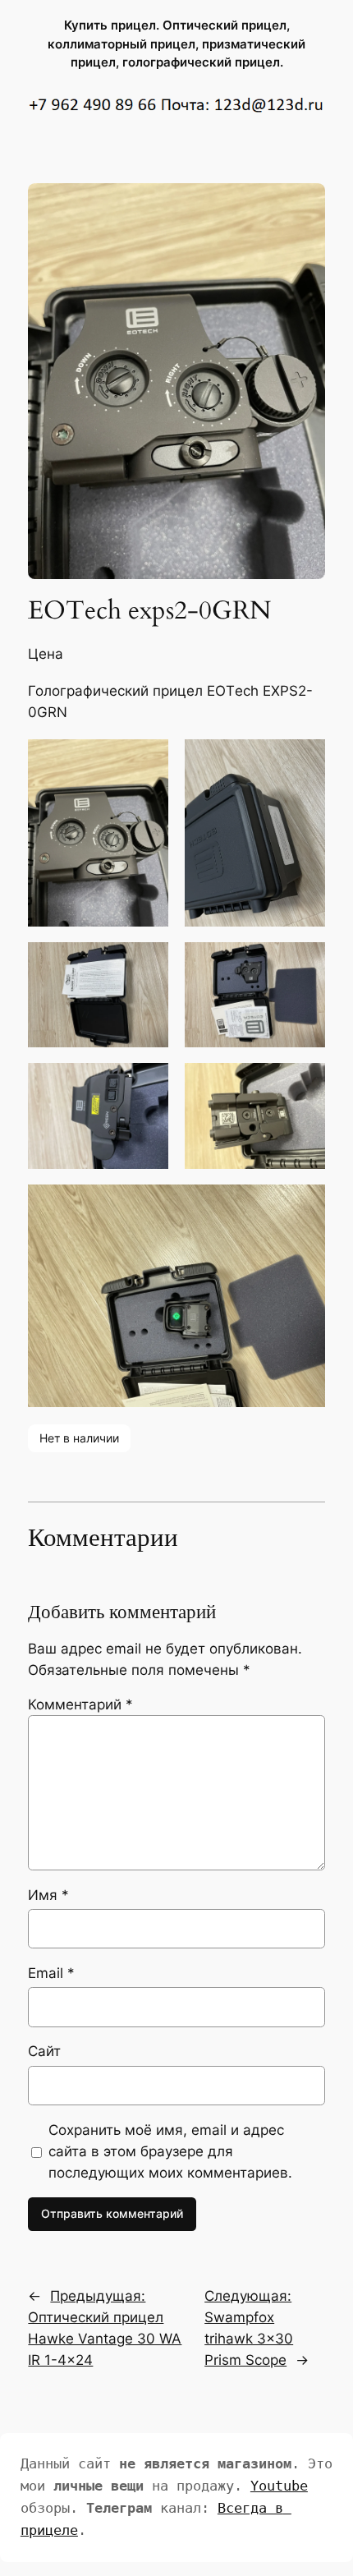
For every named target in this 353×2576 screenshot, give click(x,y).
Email (51, 1973)
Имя (48, 1895)
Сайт (44, 2051)
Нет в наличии (79, 1438)
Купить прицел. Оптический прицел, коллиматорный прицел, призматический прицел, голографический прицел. (176, 44)
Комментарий (80, 1704)
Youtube (279, 2486)
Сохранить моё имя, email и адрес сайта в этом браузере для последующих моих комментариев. (170, 2151)
